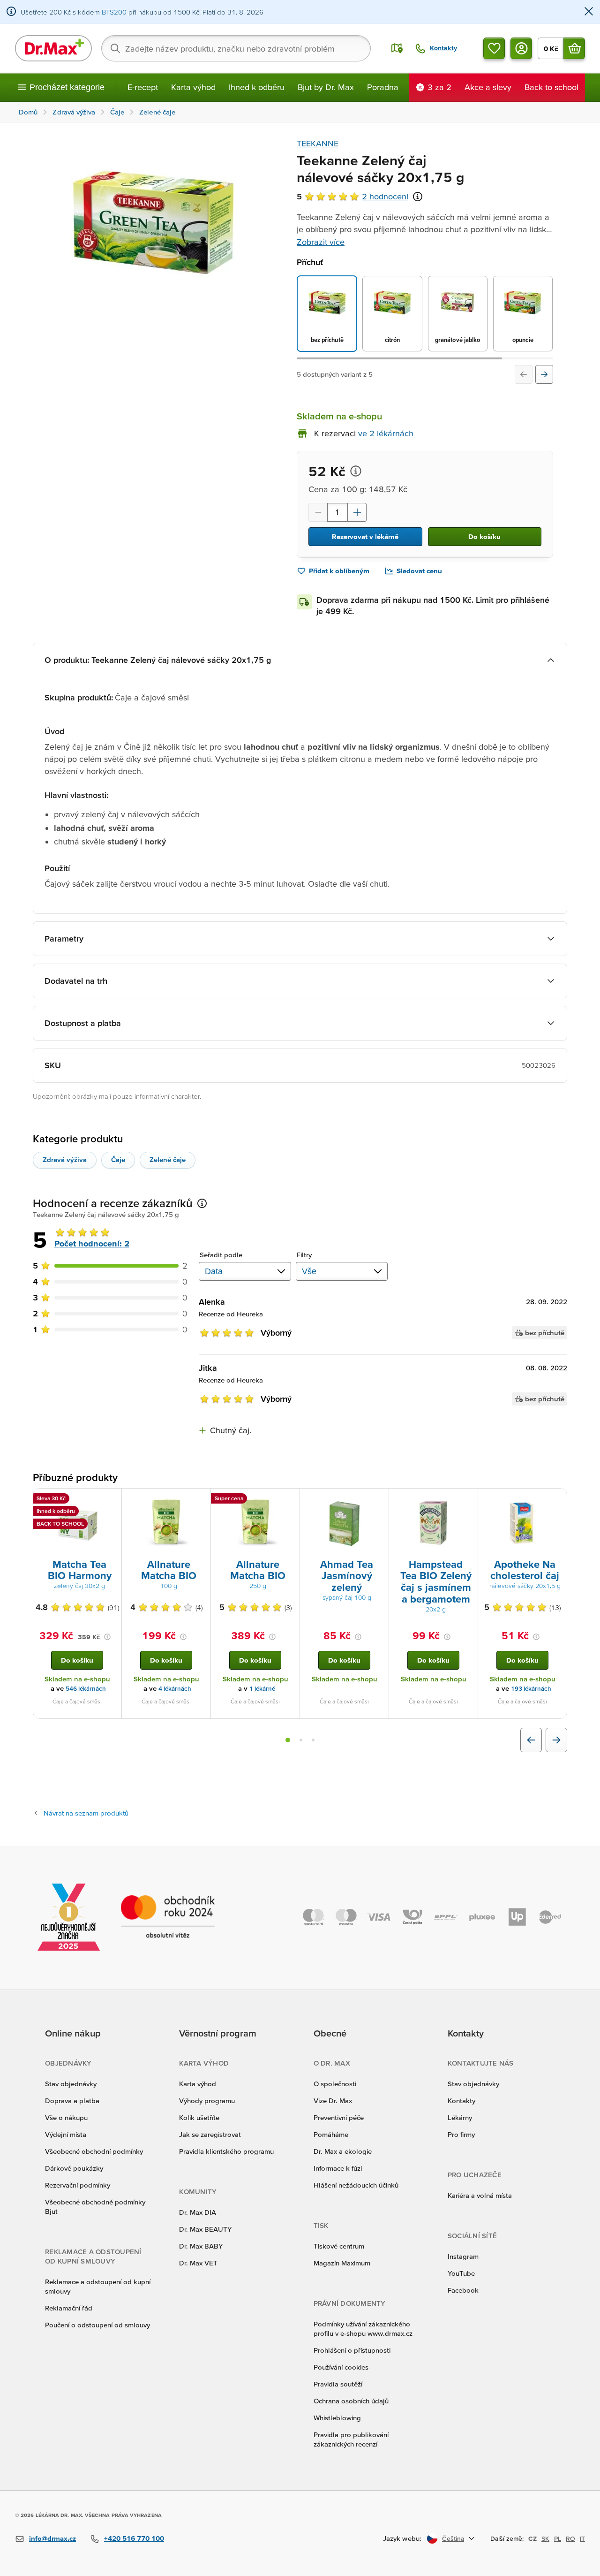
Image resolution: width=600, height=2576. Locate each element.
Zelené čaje (168, 1159)
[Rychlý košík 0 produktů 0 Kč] (574, 48)
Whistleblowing (337, 2418)
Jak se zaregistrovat (210, 2134)
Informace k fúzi (338, 2168)
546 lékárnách (86, 1689)
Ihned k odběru (257, 87)
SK (545, 2538)
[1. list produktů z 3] (288, 1740)
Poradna (383, 87)
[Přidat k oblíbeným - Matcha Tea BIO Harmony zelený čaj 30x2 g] (111, 1500)
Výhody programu (207, 2101)
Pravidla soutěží (338, 2384)
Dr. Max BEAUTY (205, 2229)
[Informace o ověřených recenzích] (418, 197)
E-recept (143, 87)
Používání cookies (341, 2367)
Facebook (463, 2290)
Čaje (118, 1159)
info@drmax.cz (52, 2538)
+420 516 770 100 (134, 2538)
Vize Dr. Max (333, 2101)
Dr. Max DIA (198, 2212)
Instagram (463, 2256)
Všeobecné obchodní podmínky (94, 2151)
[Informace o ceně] (356, 471)
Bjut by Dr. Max (326, 87)
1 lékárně (262, 1689)
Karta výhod (193, 87)
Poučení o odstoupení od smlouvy (97, 2325)
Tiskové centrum (339, 2246)
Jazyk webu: (402, 2538)
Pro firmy (461, 2134)
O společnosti (335, 2084)
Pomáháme (331, 2134)
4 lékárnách (175, 1689)
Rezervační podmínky (78, 2185)
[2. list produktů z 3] (301, 1740)
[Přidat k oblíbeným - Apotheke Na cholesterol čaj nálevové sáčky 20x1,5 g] (556, 1500)
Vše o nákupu (66, 2117)
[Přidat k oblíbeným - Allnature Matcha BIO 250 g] (289, 1500)
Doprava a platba (72, 2101)
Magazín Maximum (342, 2263)
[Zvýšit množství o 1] (357, 512)
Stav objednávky (71, 2084)
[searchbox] (236, 48)
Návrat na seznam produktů (86, 1813)
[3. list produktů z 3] (313, 1740)
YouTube (461, 2273)
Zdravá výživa (65, 1159)
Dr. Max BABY (201, 2246)
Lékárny (460, 2117)
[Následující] (544, 374)
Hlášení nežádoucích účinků (356, 2185)
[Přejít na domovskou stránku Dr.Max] (53, 48)
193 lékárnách (531, 1689)
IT (582, 2538)
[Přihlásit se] (521, 48)
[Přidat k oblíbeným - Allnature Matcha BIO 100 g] (200, 1500)
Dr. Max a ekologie (343, 2151)
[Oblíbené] (494, 48)
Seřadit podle (221, 1255)
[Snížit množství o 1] (318, 512)
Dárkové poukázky (74, 2168)
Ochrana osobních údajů (351, 2401)
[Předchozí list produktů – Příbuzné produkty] (531, 1740)
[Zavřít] (589, 12)
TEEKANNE (318, 143)
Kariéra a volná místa (480, 2195)
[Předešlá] (524, 374)
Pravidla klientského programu (226, 2151)
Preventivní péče (339, 2117)
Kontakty (461, 2101)
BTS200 (114, 12)
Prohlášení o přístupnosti (352, 2350)
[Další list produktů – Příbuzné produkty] (556, 1740)
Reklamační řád (69, 2308)
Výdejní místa (66, 2134)
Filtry (304, 1255)
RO (570, 2538)
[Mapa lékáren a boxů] (397, 48)
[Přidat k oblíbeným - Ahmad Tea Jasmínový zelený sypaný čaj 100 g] (378, 1500)
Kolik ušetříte (199, 2117)
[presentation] (77, 1523)
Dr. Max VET (198, 2263)
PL (558, 2538)
